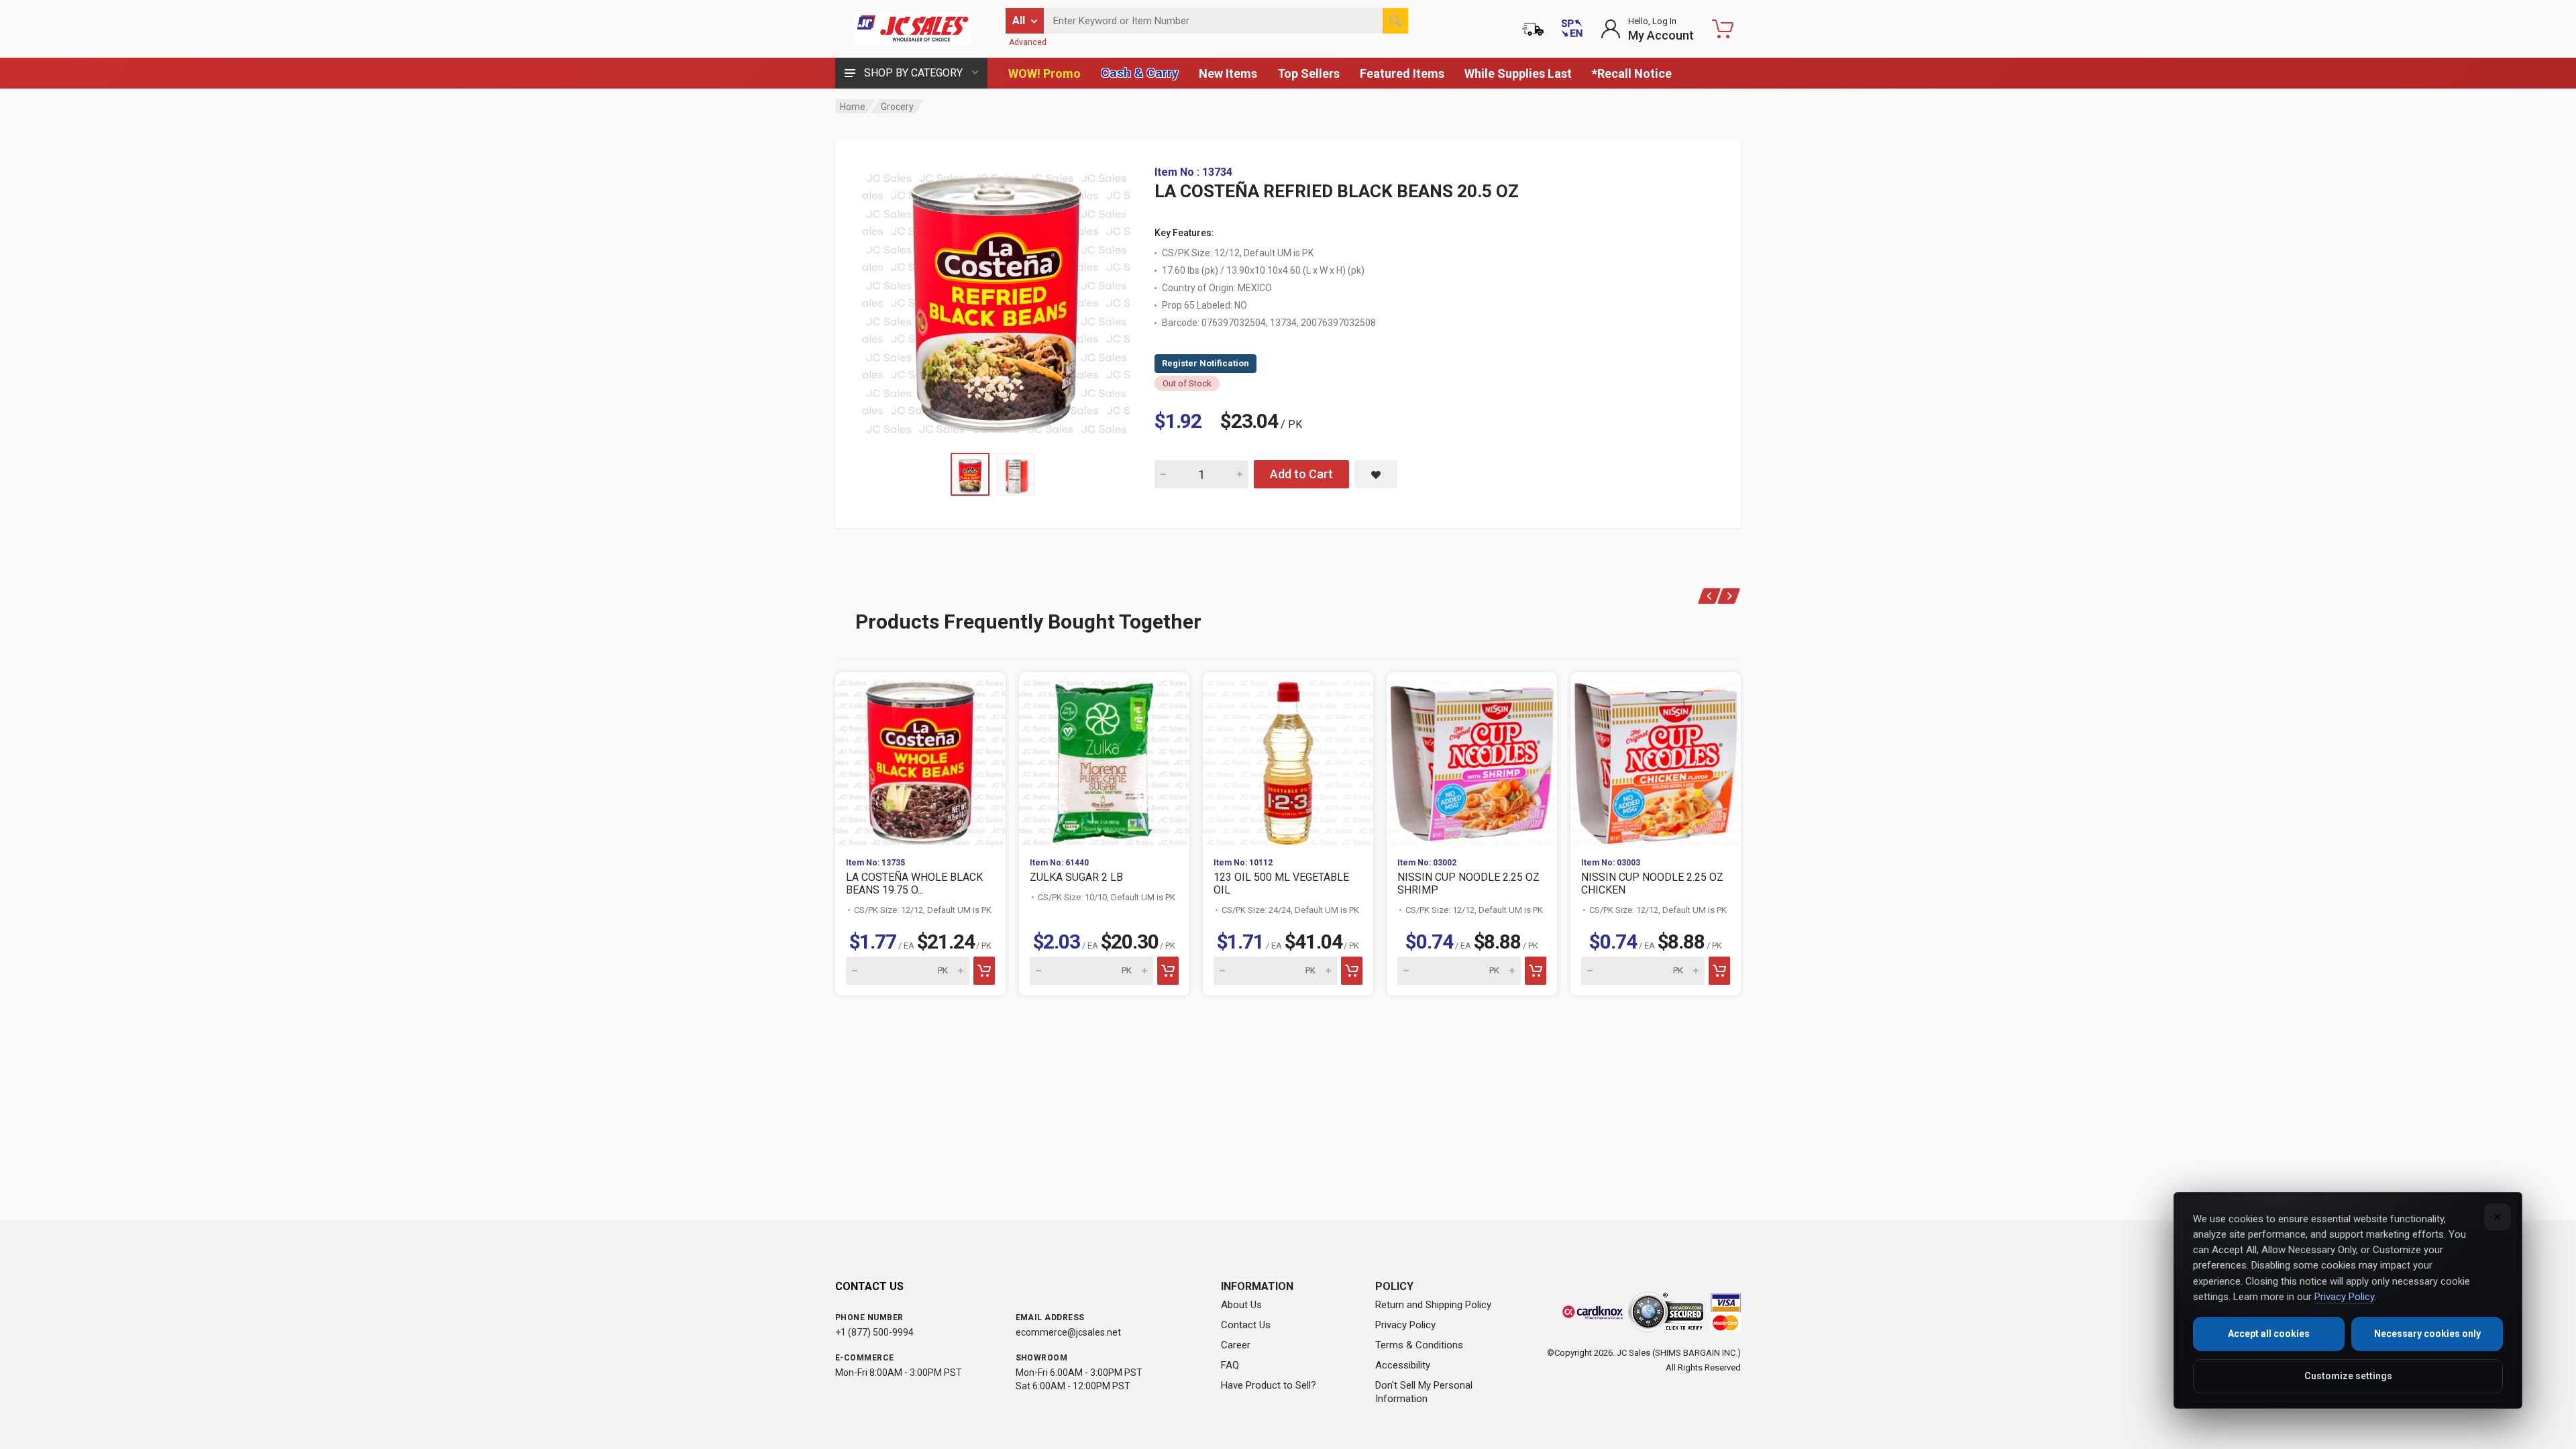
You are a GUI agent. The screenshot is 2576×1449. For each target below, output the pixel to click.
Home (853, 107)
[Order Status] (1533, 29)
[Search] (1395, 21)
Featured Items (1402, 73)
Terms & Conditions (1419, 1345)
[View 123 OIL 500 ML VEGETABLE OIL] (1288, 759)
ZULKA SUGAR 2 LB (1076, 877)
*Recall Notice (1632, 73)
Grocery (897, 107)
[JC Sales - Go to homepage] (912, 29)
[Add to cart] (984, 971)
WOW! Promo (1044, 73)
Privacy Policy (1405, 1325)
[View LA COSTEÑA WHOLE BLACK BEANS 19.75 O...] (920, 759)
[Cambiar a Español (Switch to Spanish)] (1572, 29)
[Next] (1729, 596)
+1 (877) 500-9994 (874, 1332)
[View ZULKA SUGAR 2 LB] (1104, 759)
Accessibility (1403, 1365)
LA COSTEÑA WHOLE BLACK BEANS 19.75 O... (914, 883)
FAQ (1230, 1365)
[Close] (2498, 1217)
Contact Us (1246, 1325)
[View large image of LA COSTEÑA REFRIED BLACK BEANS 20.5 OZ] (996, 301)
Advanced (1028, 42)
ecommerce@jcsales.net (1068, 1332)
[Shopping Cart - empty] (1723, 29)
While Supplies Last (1518, 73)
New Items (1228, 73)
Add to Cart (1301, 474)
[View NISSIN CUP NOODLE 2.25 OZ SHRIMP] (1472, 759)
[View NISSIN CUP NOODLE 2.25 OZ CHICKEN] (1656, 759)
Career (1236, 1345)
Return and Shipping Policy (1433, 1305)
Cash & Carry (1140, 73)
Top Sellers (1308, 73)
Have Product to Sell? (1269, 1385)
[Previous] (1710, 596)
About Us (1241, 1305)
